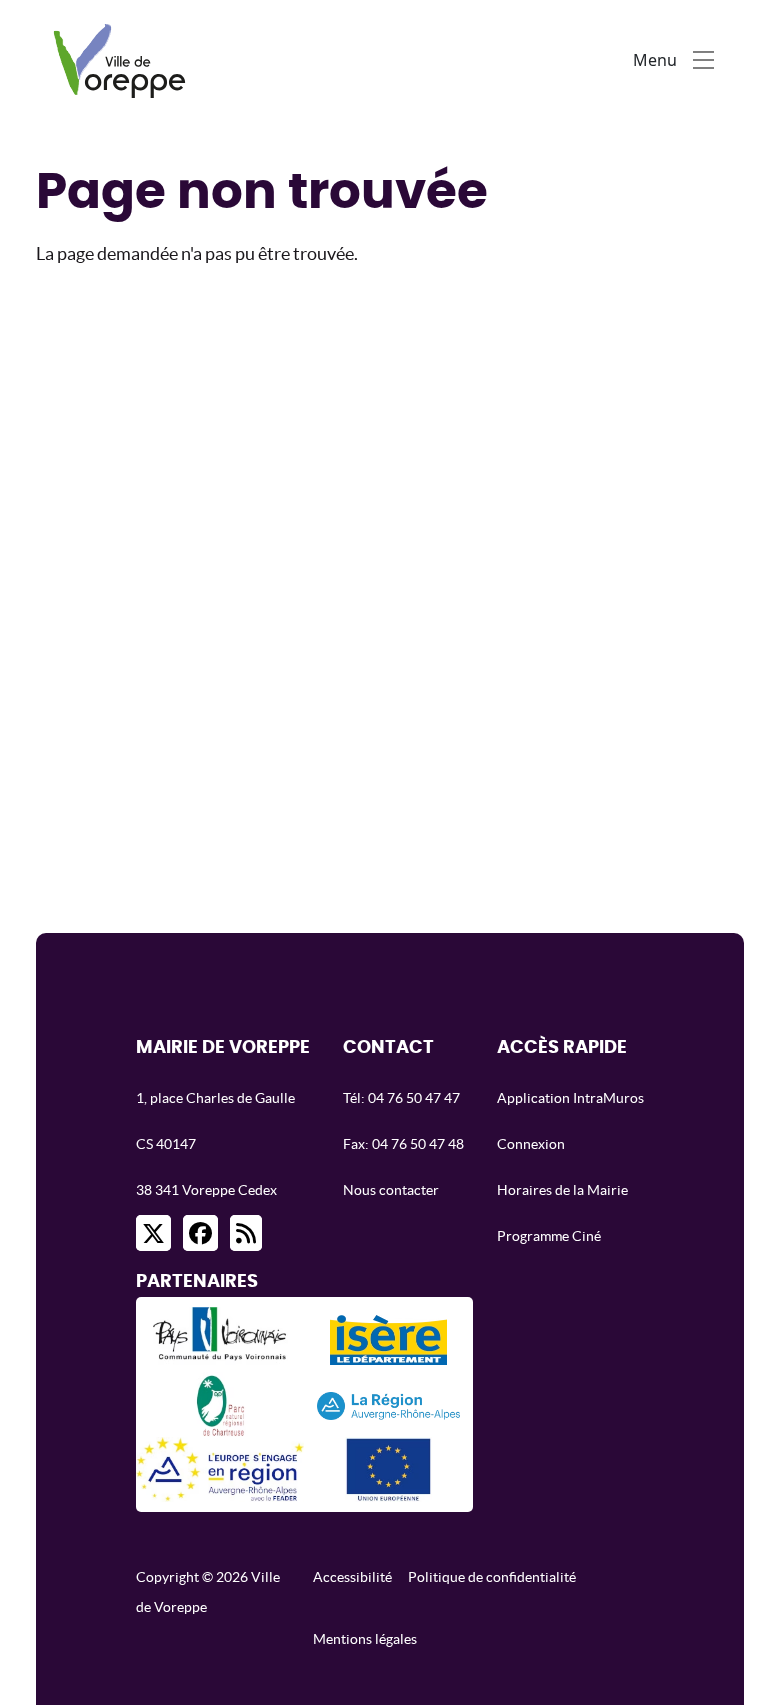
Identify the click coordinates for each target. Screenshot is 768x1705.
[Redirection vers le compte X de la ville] (153, 1233)
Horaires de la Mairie (562, 1190)
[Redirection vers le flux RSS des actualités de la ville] (246, 1233)
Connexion (531, 1144)
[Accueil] (124, 59)
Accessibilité (352, 1577)
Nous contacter (391, 1190)
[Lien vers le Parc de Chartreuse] (220, 1404)
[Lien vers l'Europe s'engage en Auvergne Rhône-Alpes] (220, 1469)
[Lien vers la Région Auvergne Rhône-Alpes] (389, 1404)
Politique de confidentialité (492, 1577)
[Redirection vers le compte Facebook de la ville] (200, 1233)
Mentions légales (365, 1639)
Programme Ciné (549, 1236)
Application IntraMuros (570, 1098)
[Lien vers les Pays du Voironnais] (220, 1339)
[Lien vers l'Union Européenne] (388, 1469)
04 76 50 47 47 (414, 1098)
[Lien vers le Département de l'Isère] (388, 1340)
